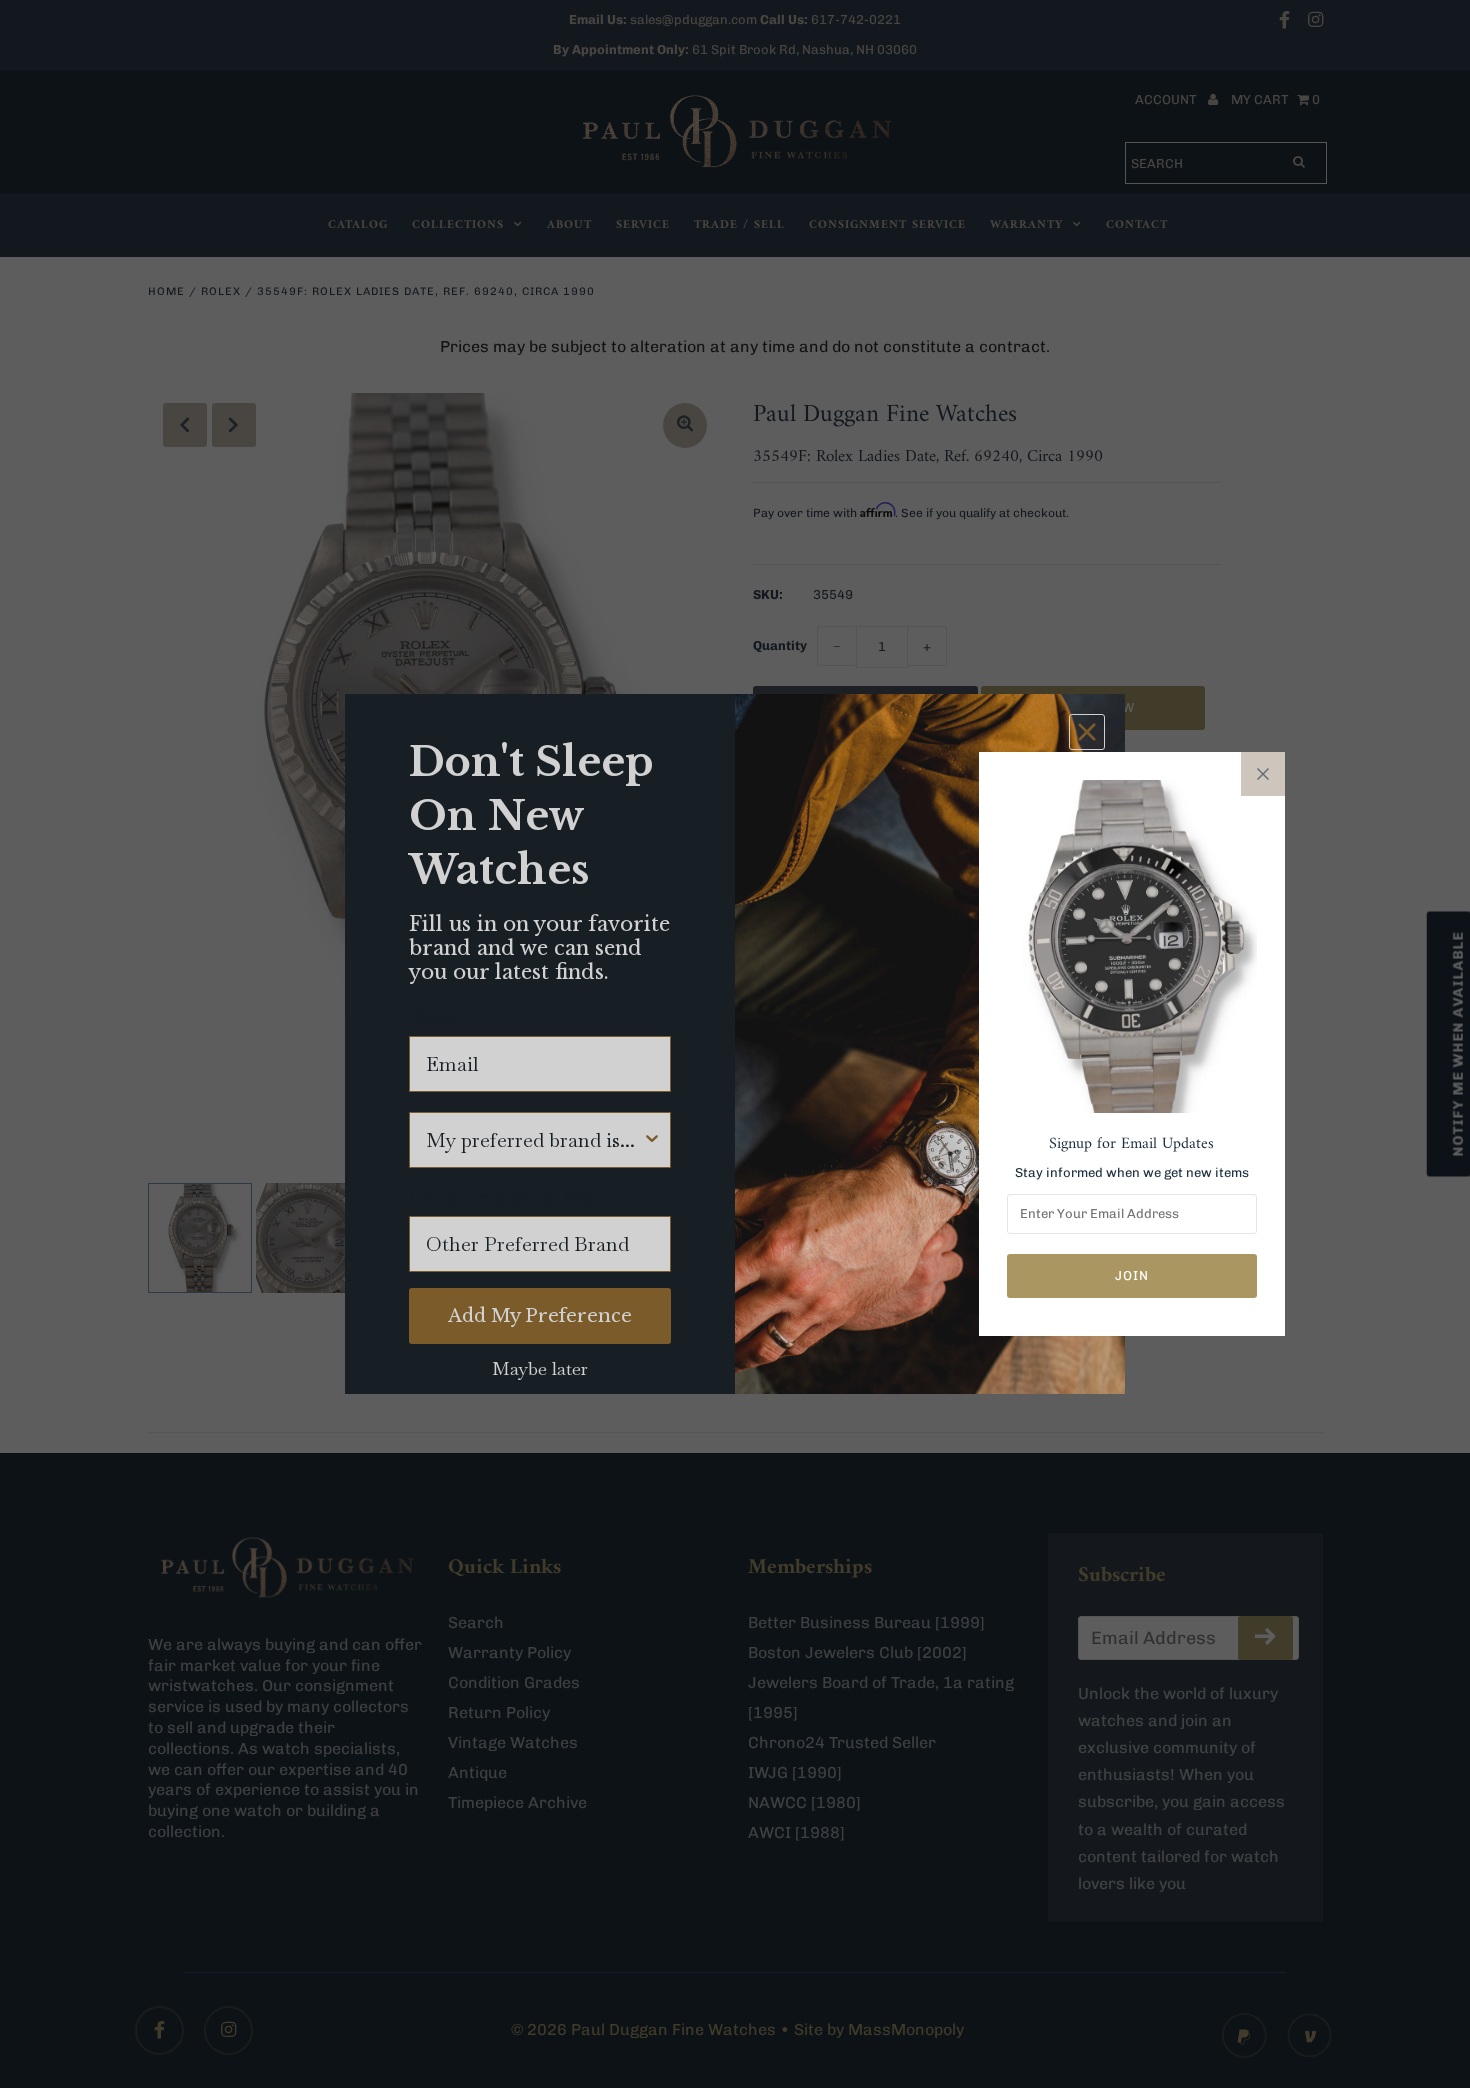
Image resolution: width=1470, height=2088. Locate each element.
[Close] (1263, 774)
